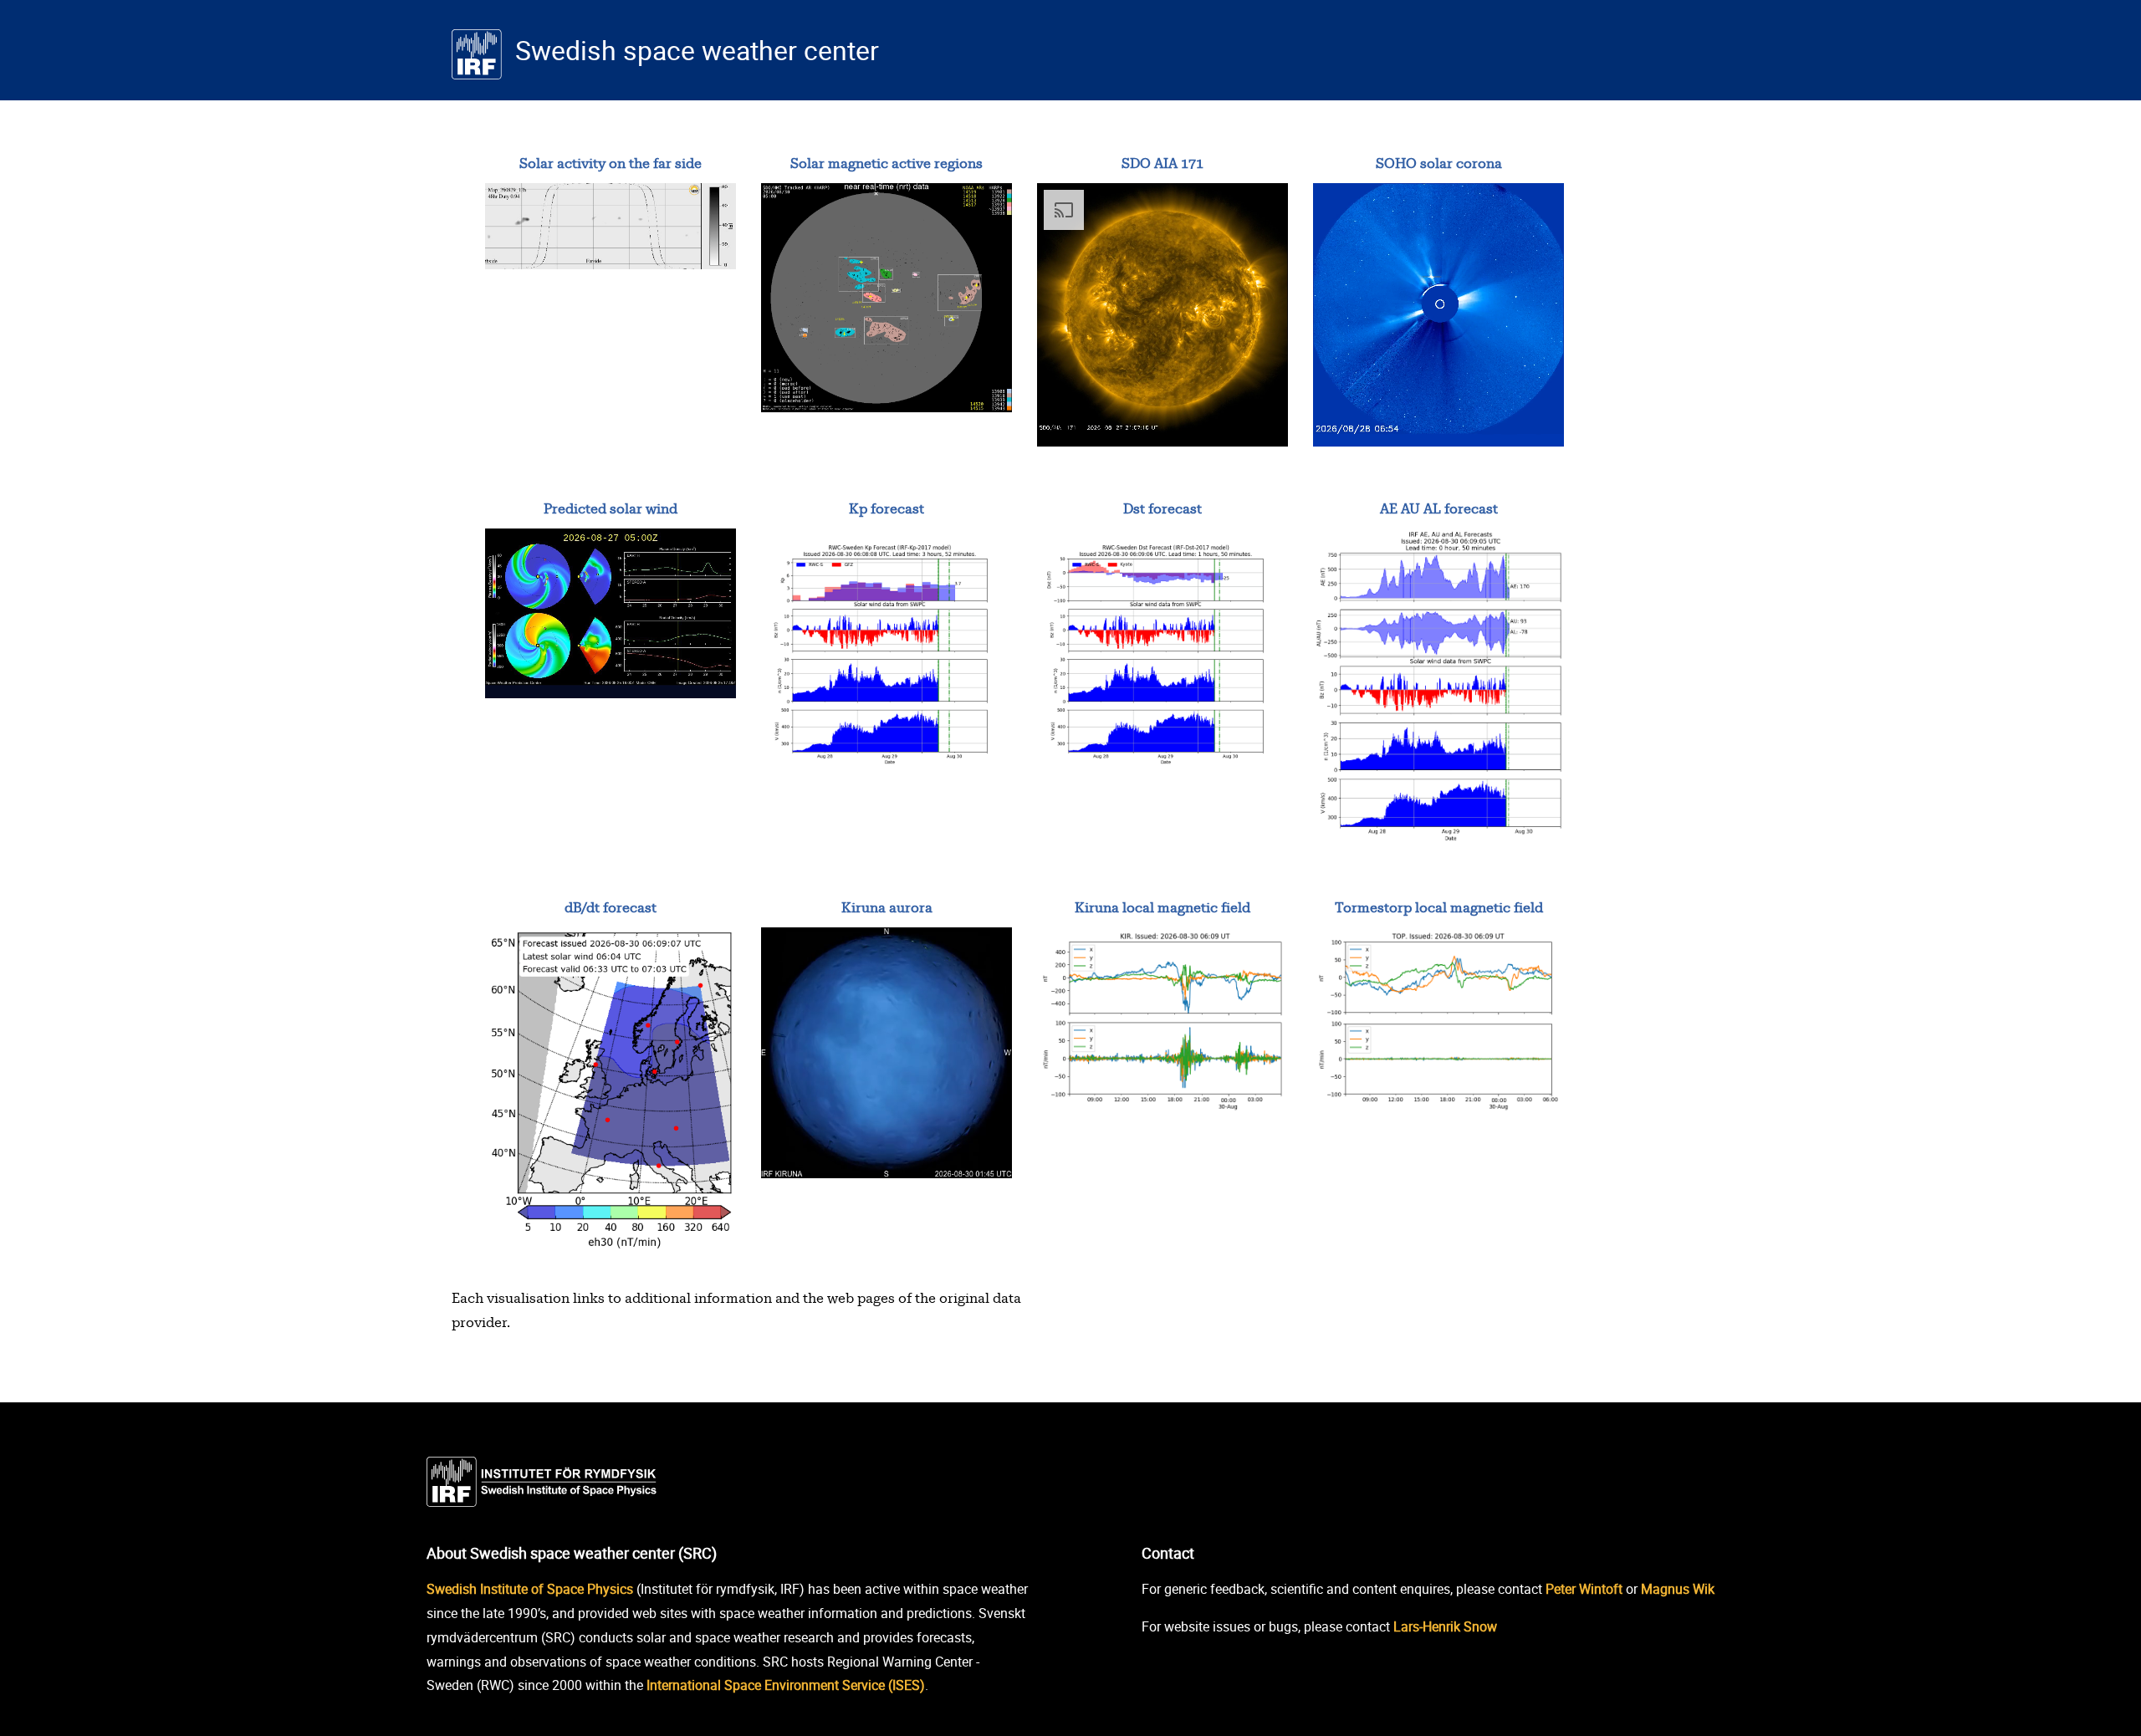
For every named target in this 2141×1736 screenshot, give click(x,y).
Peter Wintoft (1584, 1589)
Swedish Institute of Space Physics (530, 1589)
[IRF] (548, 1478)
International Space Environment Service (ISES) (786, 1685)
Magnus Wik (1678, 1589)
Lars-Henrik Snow (1445, 1626)
